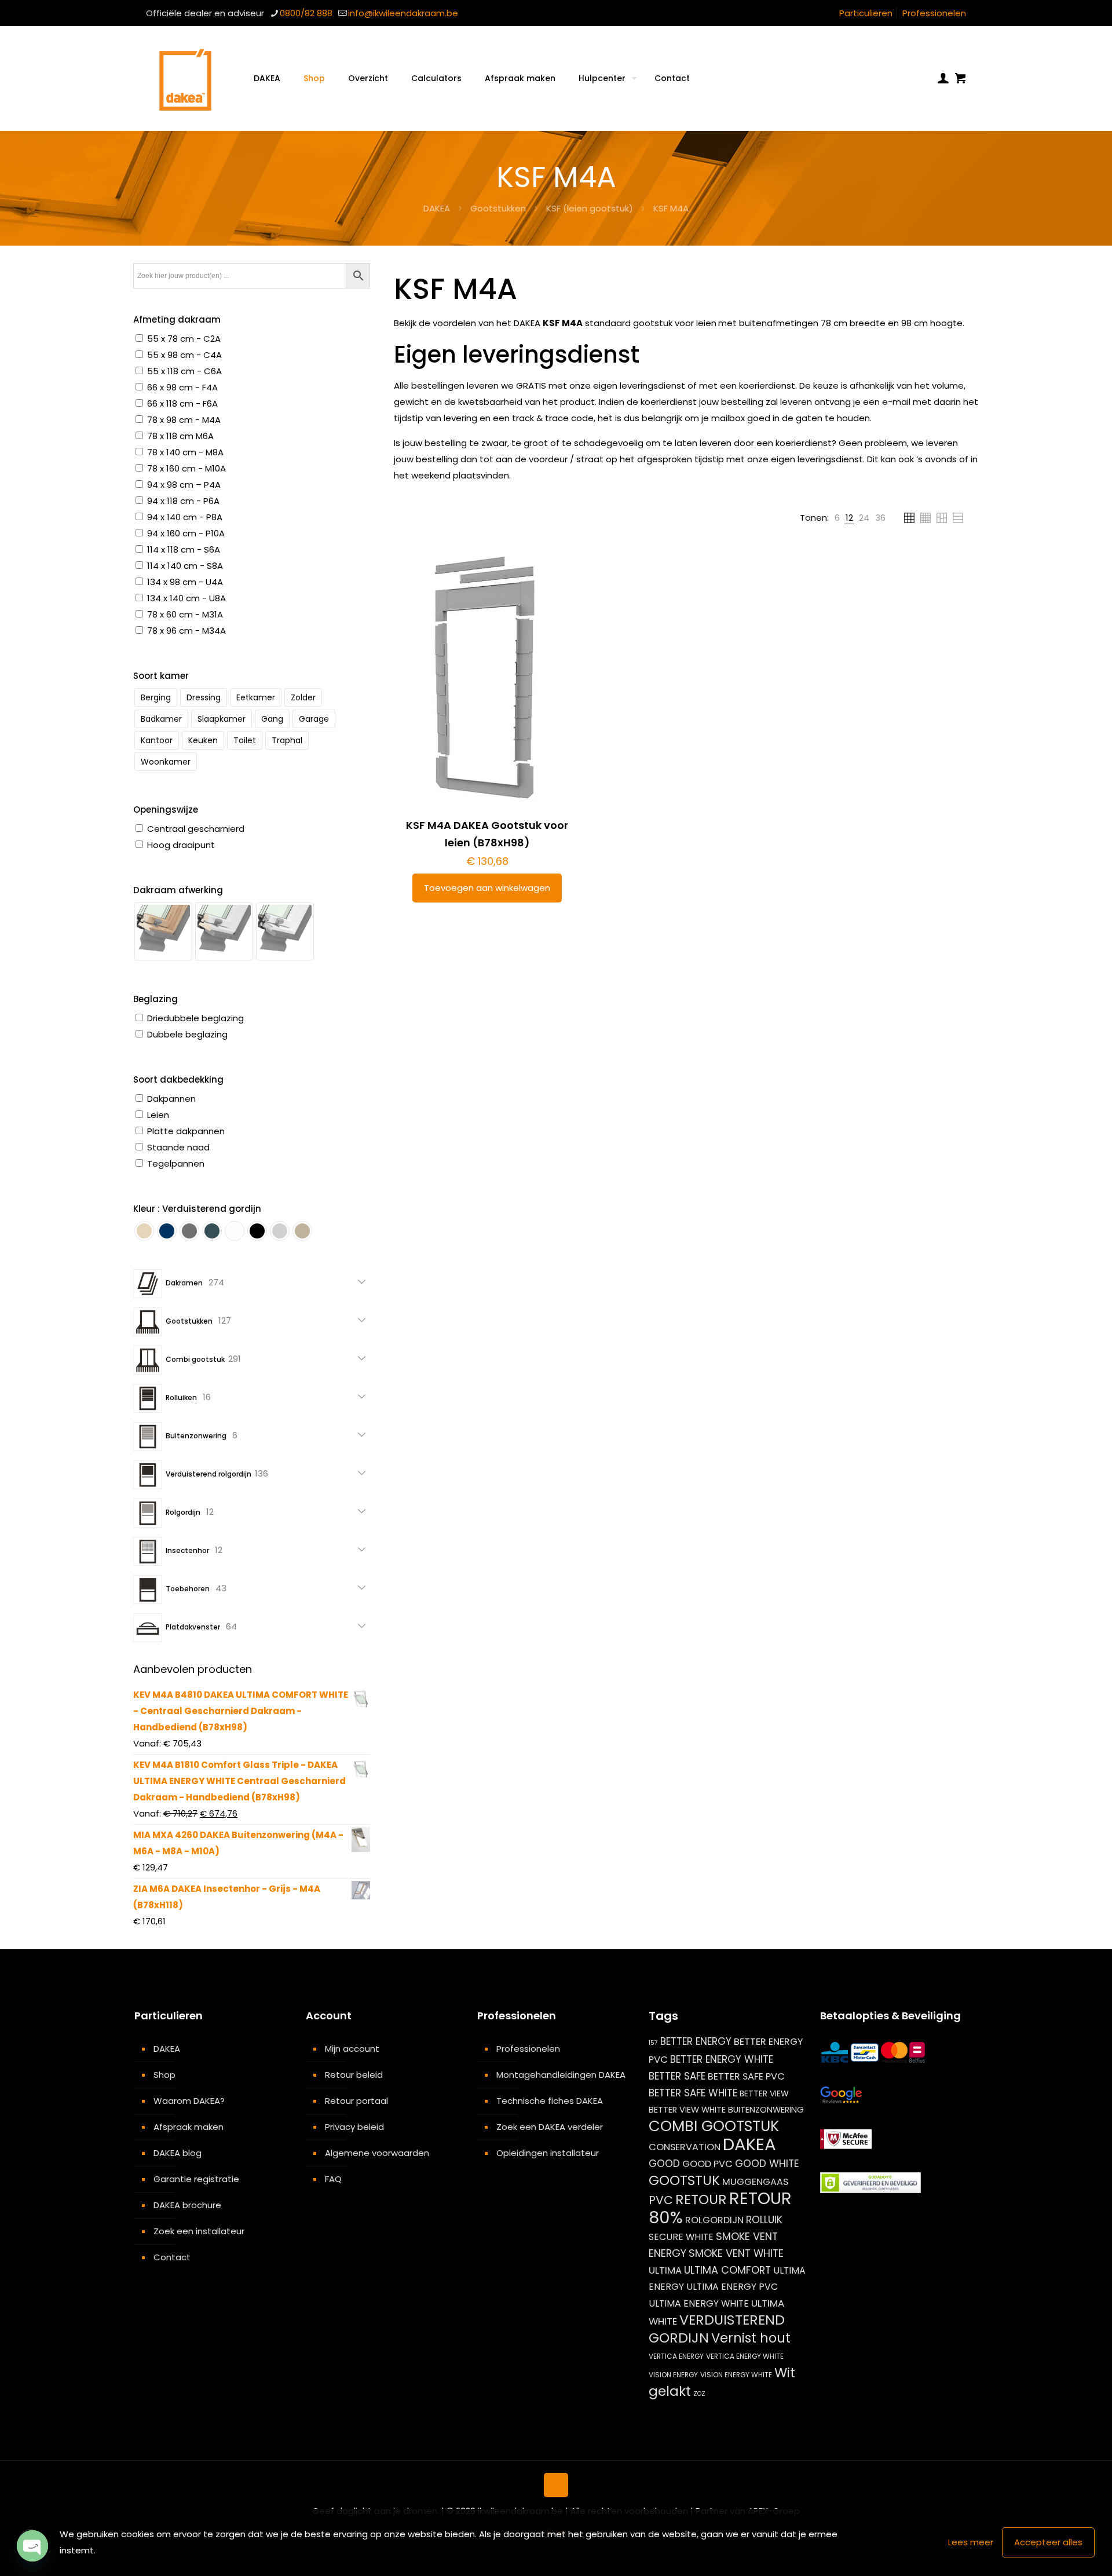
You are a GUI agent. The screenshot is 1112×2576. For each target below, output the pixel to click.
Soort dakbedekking (178, 1079)
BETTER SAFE (677, 2076)
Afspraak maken (189, 2127)
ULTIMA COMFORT (727, 2270)
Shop (164, 2075)
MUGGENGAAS (755, 2182)
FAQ (333, 2179)
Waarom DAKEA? (189, 2101)
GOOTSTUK (684, 2180)
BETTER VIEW (764, 2093)
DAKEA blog (178, 2153)
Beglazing (156, 999)
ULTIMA (665, 2270)
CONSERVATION (685, 2147)
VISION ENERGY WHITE (736, 2375)
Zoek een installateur (199, 2231)
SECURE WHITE (681, 2237)
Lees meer (971, 2542)
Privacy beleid (354, 2127)
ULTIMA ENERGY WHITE (699, 2303)
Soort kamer (161, 676)
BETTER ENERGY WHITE (722, 2059)
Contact (172, 2257)
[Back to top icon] (556, 2485)
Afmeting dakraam (177, 319)
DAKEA (437, 208)
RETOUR (701, 2199)
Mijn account (352, 2049)
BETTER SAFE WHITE (693, 2093)
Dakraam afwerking (178, 890)
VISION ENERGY (673, 2375)
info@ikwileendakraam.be (403, 13)
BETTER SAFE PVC (746, 2076)
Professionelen (934, 13)
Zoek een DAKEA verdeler (550, 2127)
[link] (837, 518)
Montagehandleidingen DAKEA (561, 2075)
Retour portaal (356, 2101)
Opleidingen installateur (548, 2153)
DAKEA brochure (187, 2205)
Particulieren (866, 13)
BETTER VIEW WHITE (687, 2110)
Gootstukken (498, 208)
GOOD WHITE (767, 2164)
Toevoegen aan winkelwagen (487, 888)
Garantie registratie (196, 2179)
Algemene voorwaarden (377, 2153)
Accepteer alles (1048, 2542)
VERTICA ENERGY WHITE (745, 2356)
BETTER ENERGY (696, 2041)
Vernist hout (751, 2338)
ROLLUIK (764, 2220)
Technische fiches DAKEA (550, 2101)
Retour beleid (354, 2075)
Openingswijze (166, 810)
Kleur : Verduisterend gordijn (197, 1209)
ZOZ (699, 2394)
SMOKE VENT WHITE (736, 2253)
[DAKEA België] (185, 78)
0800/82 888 (306, 13)
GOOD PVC (707, 2164)
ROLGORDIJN (714, 2220)
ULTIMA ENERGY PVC (732, 2287)
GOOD (664, 2164)
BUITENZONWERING (766, 2110)
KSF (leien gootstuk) (590, 208)
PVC (661, 2200)
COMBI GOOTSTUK (714, 2126)
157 (653, 2043)
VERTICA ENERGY (676, 2356)
